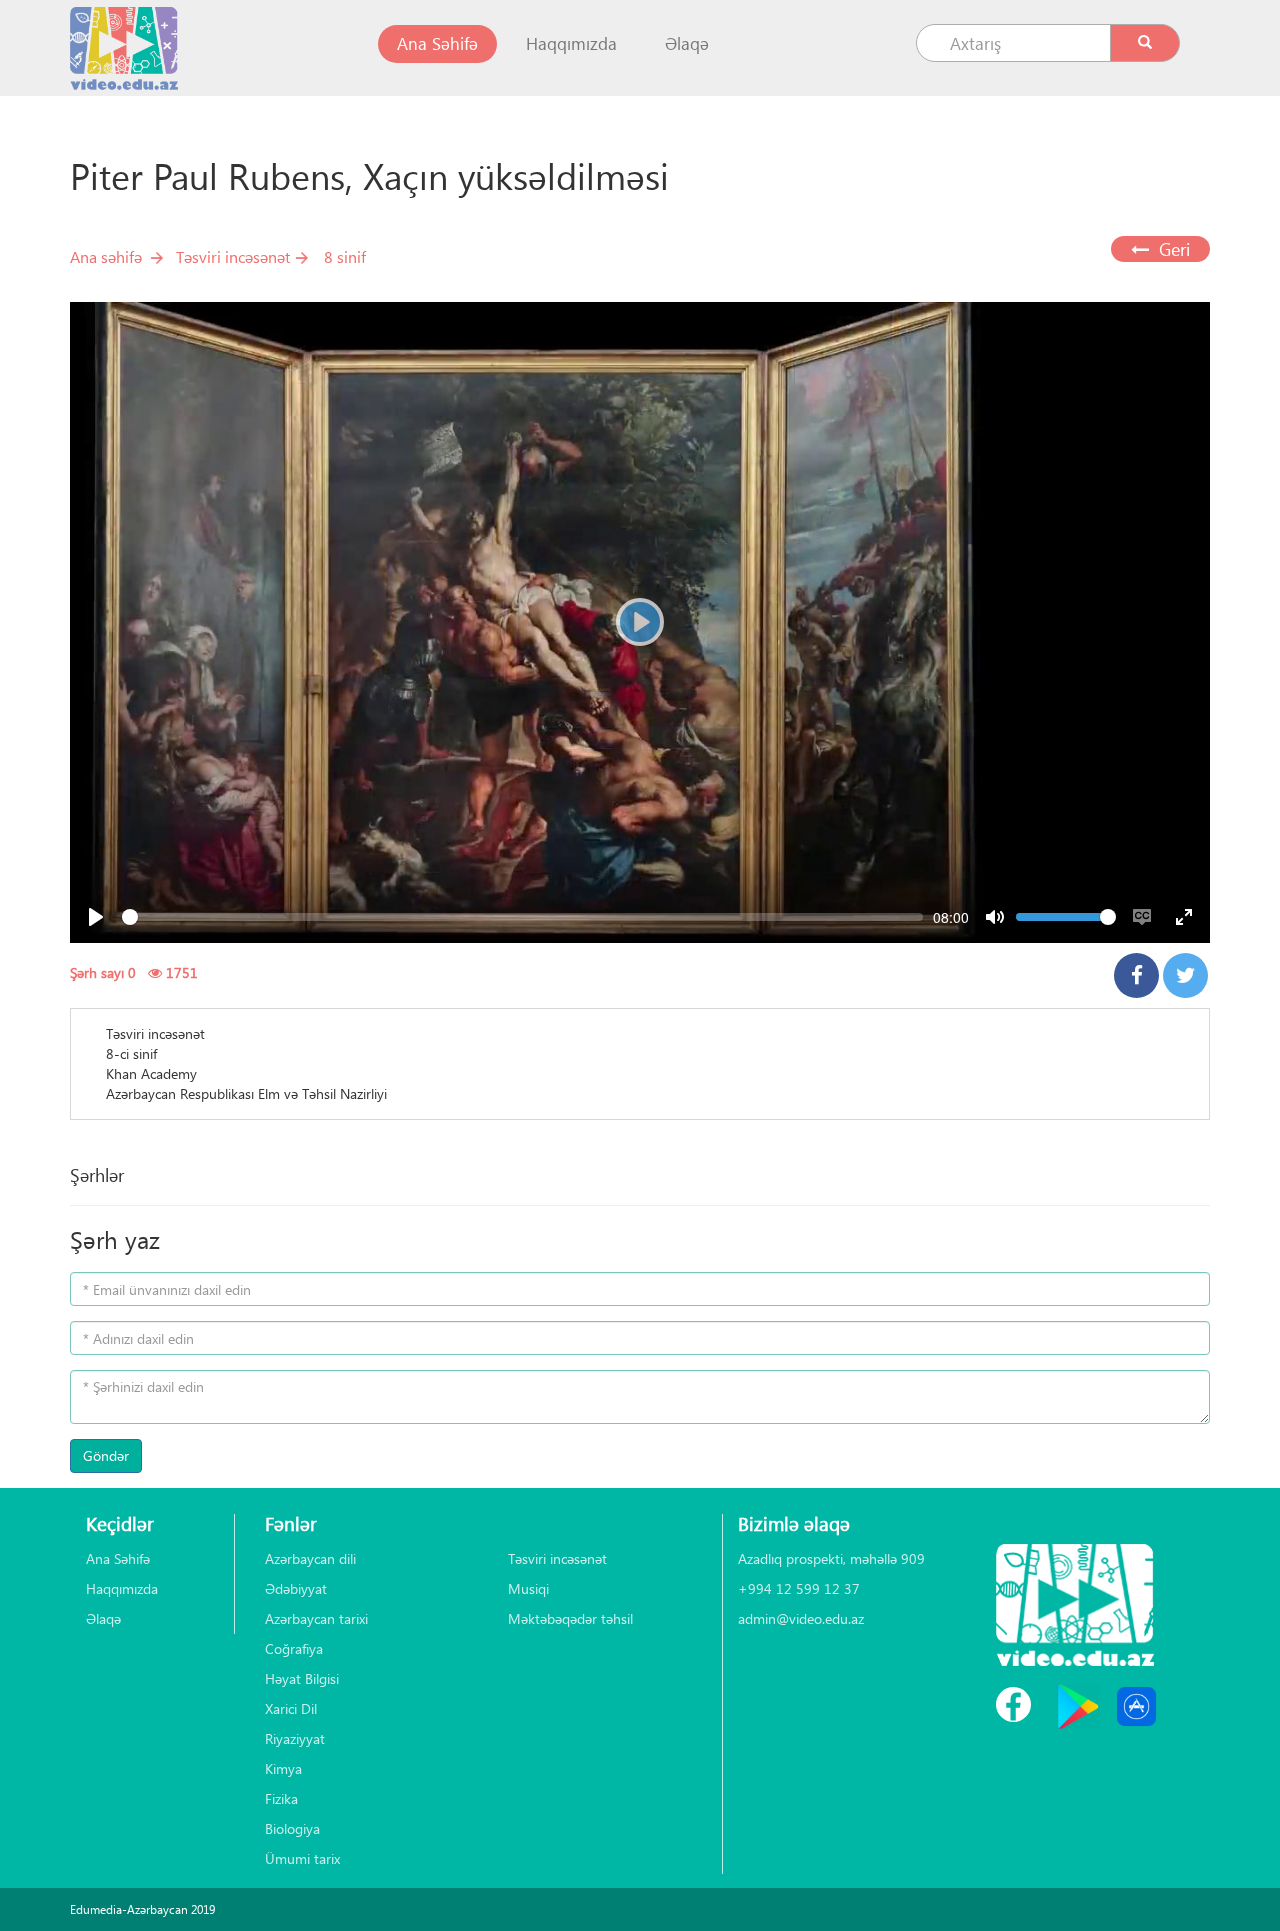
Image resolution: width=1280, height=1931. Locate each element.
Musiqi (528, 1588)
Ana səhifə (106, 256)
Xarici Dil (291, 1708)
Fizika (281, 1798)
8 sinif (345, 256)
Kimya (283, 1768)
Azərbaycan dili (310, 1558)
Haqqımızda (571, 43)
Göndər (106, 1455)
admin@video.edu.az (801, 1618)
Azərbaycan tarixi (316, 1618)
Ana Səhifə (447, 43)
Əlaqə (687, 43)
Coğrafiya (294, 1648)
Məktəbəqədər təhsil (570, 1618)
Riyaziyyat (295, 1738)
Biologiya (292, 1828)
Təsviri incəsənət (233, 256)
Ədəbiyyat (296, 1588)
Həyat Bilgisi (302, 1678)
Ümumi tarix (302, 1858)
